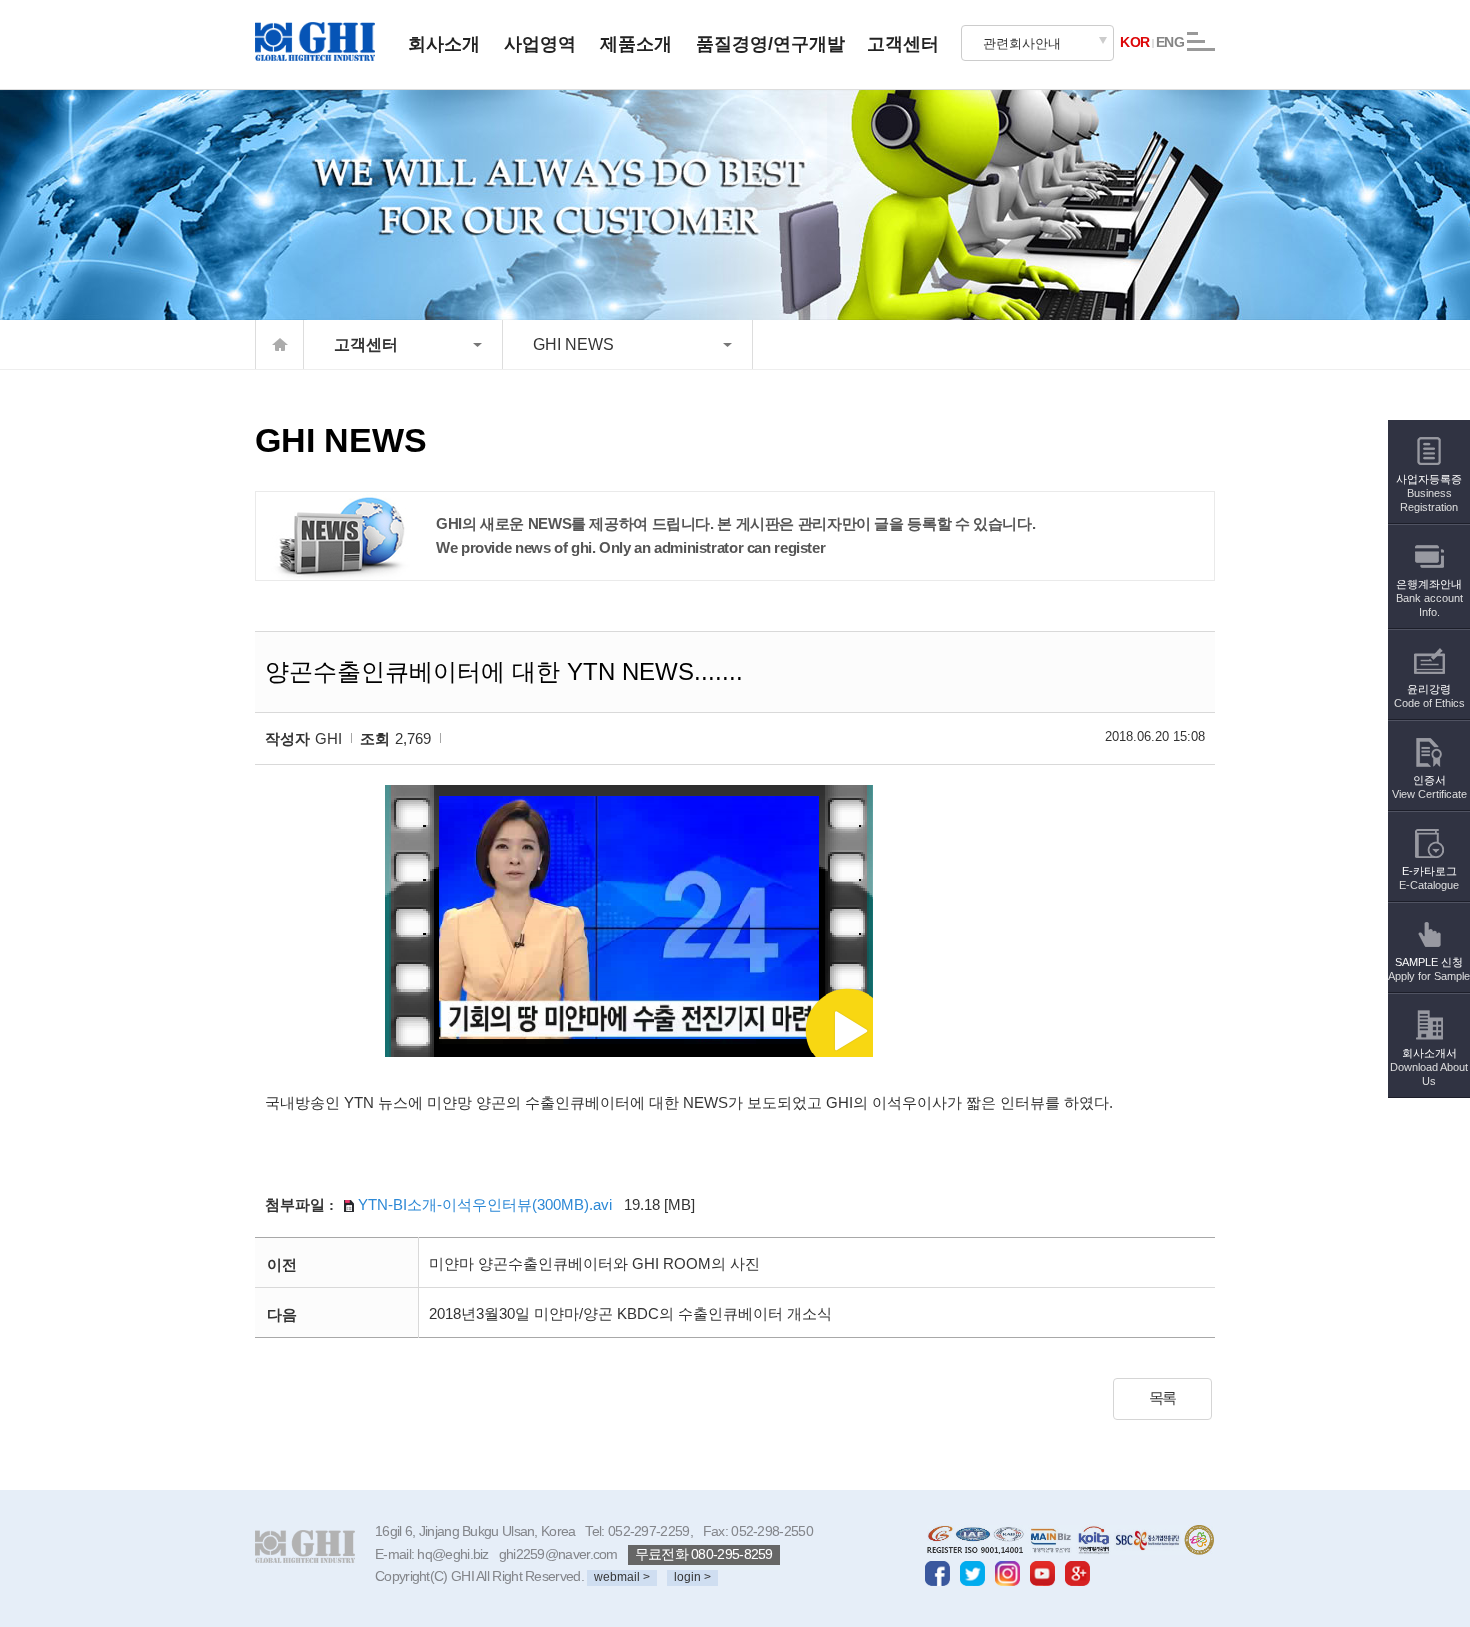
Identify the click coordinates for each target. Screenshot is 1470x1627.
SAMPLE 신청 (1429, 969)
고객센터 (366, 344)
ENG (1170, 42)
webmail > (622, 1577)
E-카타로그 (1429, 878)
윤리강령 (1429, 696)
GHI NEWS (573, 344)
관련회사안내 (1022, 43)
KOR (1135, 42)
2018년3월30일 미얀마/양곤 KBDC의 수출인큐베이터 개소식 (630, 1313)
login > (692, 1577)
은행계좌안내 (1429, 598)
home (279, 344)
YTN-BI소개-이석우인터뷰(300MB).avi (483, 1204)
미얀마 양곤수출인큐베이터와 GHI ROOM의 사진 (594, 1263)
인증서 (1429, 787)
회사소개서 (1429, 1067)
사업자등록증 (1429, 493)
